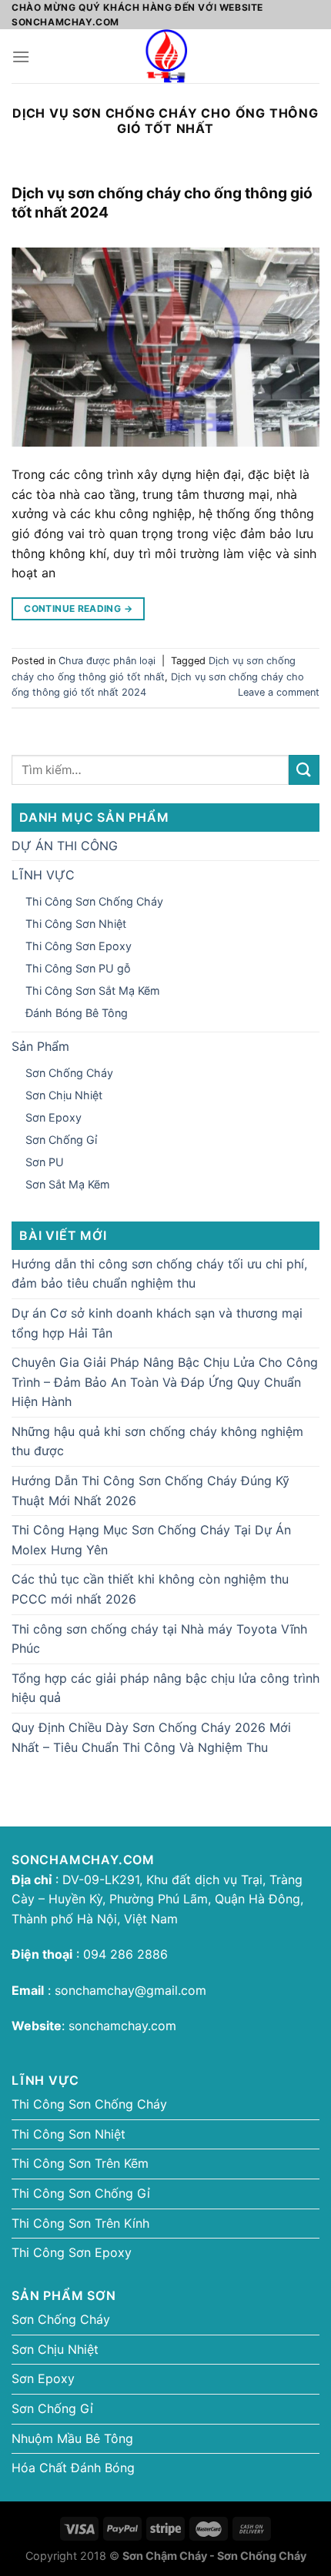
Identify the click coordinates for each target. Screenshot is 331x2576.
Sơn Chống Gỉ (61, 1140)
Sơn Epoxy (53, 1117)
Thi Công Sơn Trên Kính (80, 2223)
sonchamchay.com (122, 2026)
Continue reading (78, 608)
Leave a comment (279, 692)
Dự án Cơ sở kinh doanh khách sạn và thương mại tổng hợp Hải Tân (157, 1323)
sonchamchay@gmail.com (130, 1990)
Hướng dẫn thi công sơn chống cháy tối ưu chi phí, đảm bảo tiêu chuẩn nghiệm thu (159, 1274)
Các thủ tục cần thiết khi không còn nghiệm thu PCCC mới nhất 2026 (150, 1589)
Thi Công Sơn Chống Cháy (94, 901)
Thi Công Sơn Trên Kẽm (80, 2163)
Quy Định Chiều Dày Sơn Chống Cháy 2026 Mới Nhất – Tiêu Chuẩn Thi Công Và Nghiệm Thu (151, 1737)
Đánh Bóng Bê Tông (77, 1013)
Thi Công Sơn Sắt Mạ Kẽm (93, 991)
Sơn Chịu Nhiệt (64, 1095)
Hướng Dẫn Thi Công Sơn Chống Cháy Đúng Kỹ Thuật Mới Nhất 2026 (150, 1491)
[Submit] (304, 770)
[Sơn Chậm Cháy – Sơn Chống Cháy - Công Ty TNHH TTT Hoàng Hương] (165, 56)
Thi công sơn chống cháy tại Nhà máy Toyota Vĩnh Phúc (159, 1639)
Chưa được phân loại (107, 661)
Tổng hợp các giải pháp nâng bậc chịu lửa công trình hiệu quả (165, 1688)
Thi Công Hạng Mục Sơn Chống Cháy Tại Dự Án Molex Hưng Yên (151, 1540)
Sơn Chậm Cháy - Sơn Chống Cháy (214, 2556)
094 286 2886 (124, 1954)
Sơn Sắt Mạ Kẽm (68, 1184)
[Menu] (21, 57)
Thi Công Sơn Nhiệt (76, 924)
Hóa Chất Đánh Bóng (73, 2468)
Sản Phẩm (40, 1046)
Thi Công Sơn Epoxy (79, 946)
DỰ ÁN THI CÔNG (65, 846)
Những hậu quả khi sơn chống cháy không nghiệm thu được (157, 1441)
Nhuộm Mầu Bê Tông (72, 2438)
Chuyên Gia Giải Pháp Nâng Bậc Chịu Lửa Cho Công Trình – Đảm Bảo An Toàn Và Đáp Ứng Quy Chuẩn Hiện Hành (165, 1382)
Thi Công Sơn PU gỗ (78, 968)
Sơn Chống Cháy (69, 1073)
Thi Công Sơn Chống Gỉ (81, 2193)
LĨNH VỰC (43, 875)
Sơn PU (45, 1162)
